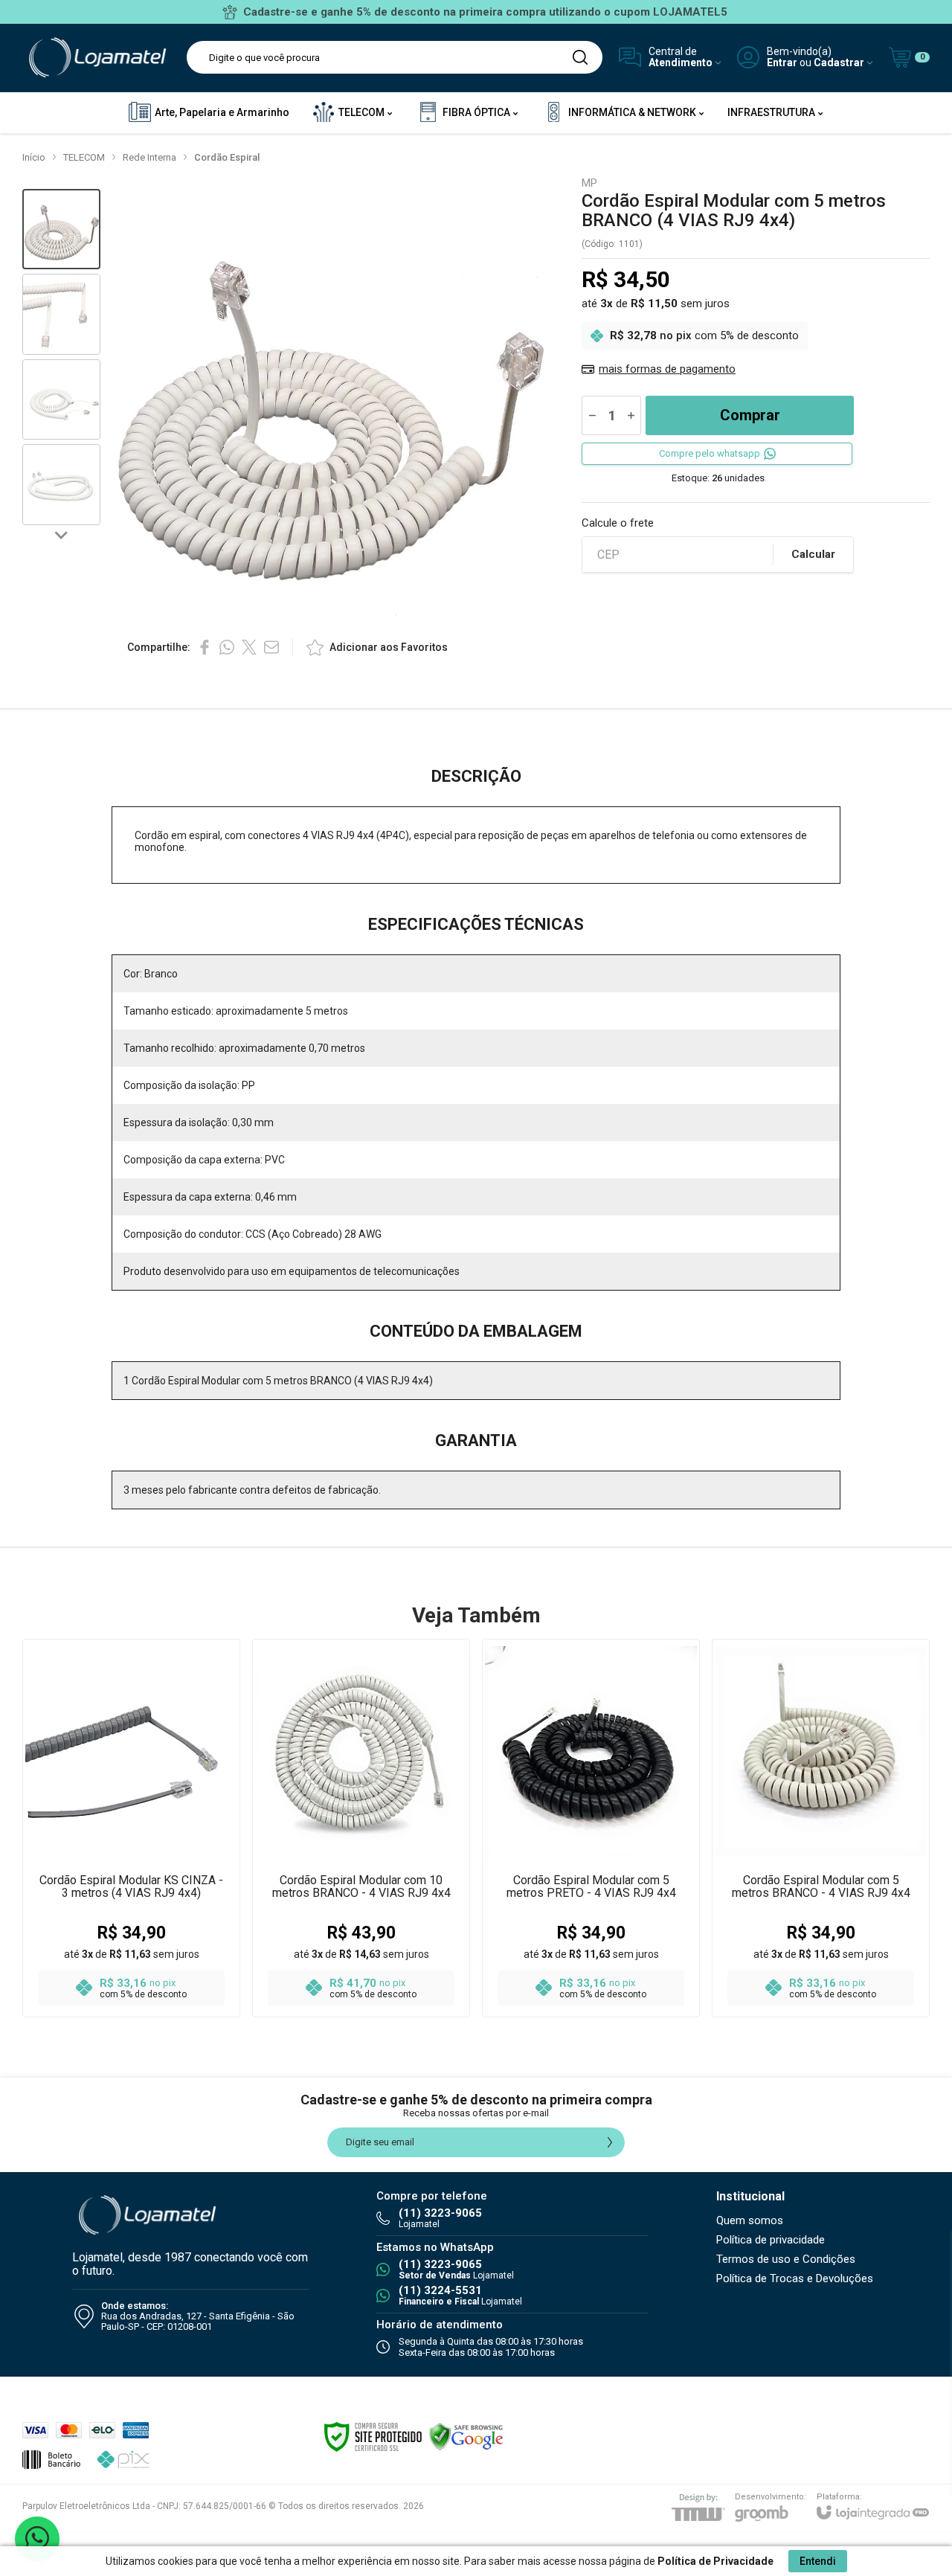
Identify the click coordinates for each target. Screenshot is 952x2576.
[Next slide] (62, 534)
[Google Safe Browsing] (466, 2436)
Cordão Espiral (227, 157)
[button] (61, 229)
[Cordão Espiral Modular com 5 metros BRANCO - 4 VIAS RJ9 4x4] (821, 1828)
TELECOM (84, 157)
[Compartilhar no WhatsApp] (227, 647)
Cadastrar (839, 63)
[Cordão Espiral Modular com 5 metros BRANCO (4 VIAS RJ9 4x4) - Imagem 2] (61, 314)
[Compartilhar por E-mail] (271, 647)
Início (34, 157)
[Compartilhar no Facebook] (205, 647)
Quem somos (750, 2220)
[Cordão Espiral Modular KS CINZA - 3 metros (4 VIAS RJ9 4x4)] (131, 1828)
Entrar (782, 63)
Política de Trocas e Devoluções (795, 2278)
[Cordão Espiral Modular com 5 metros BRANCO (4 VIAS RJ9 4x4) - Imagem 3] (61, 400)
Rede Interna (149, 157)
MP (589, 183)
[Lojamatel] (96, 58)
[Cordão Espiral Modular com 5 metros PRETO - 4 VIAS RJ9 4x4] (591, 1828)
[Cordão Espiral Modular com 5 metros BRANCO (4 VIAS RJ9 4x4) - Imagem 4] (61, 485)
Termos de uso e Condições (786, 2259)
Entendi (818, 2561)
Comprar (750, 415)
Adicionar (160, 1891)
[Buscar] (580, 57)
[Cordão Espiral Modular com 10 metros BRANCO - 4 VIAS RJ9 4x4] (361, 1828)
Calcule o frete (618, 523)
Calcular (813, 554)
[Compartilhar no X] (249, 647)
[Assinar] (610, 2142)
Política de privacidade (771, 2240)
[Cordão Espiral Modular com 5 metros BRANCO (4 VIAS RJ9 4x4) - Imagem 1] (61, 229)
